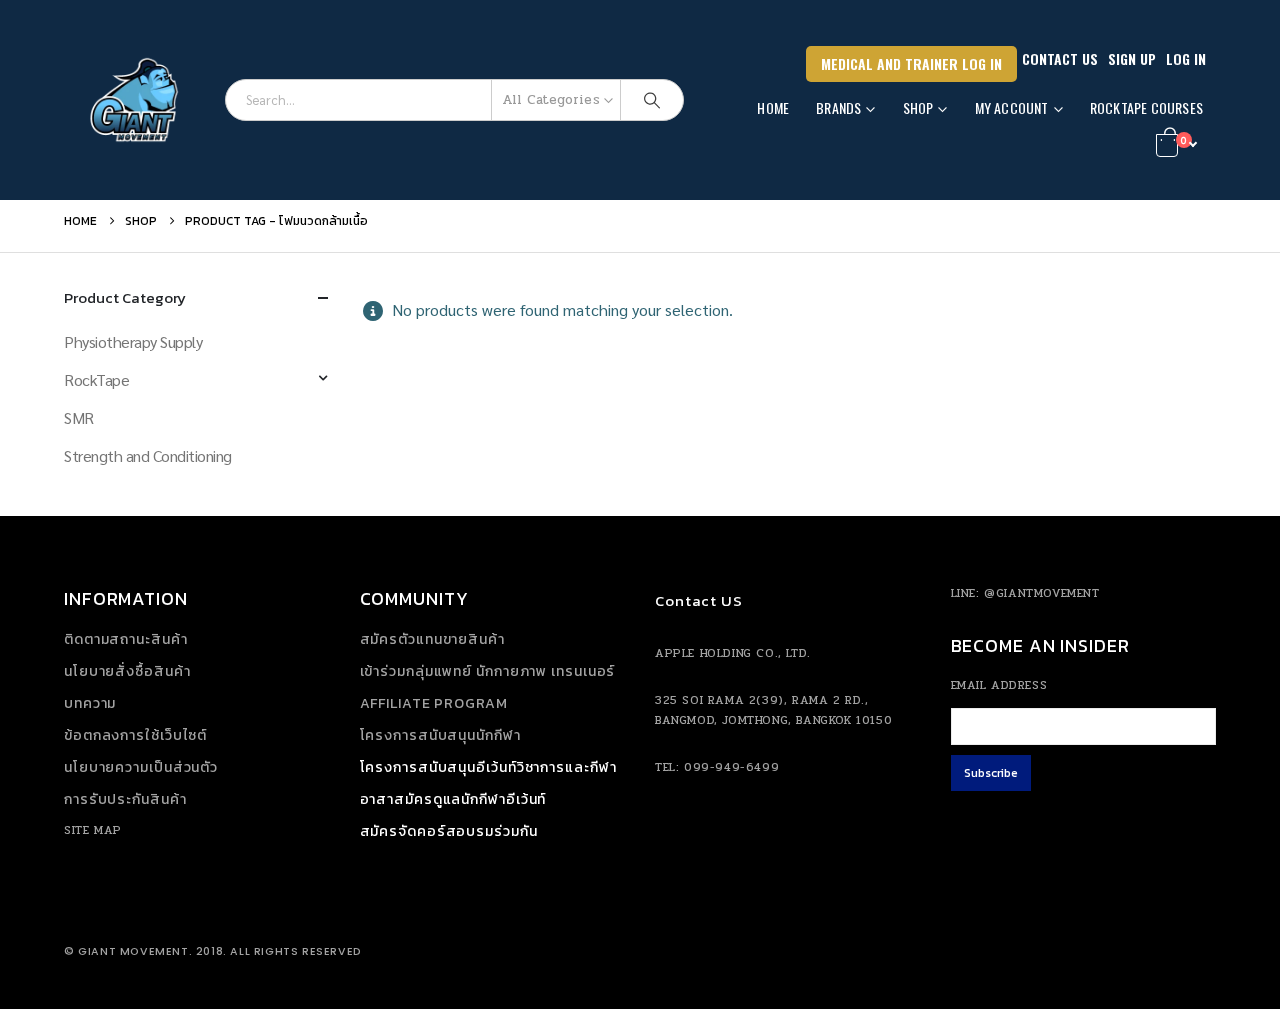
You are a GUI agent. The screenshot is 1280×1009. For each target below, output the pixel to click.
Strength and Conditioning (148, 455)
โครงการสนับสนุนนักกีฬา (440, 735)
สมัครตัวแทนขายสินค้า (432, 639)
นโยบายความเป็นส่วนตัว (141, 767)
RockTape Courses (1146, 107)
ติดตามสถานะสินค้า (126, 639)
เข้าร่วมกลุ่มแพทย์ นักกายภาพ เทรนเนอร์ (488, 671)
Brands (838, 107)
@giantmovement (1041, 593)
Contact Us (1060, 58)
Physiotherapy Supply (133, 341)
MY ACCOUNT (1012, 107)
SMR (79, 417)
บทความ (90, 703)
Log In (1186, 58)
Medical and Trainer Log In (911, 63)
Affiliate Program (434, 703)
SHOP (918, 107)
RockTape (96, 379)
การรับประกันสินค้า (125, 799)
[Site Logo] (137, 100)
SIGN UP (1132, 58)
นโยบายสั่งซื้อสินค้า (127, 671)
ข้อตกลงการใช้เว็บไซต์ (135, 735)
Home (773, 107)
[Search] (652, 100)
